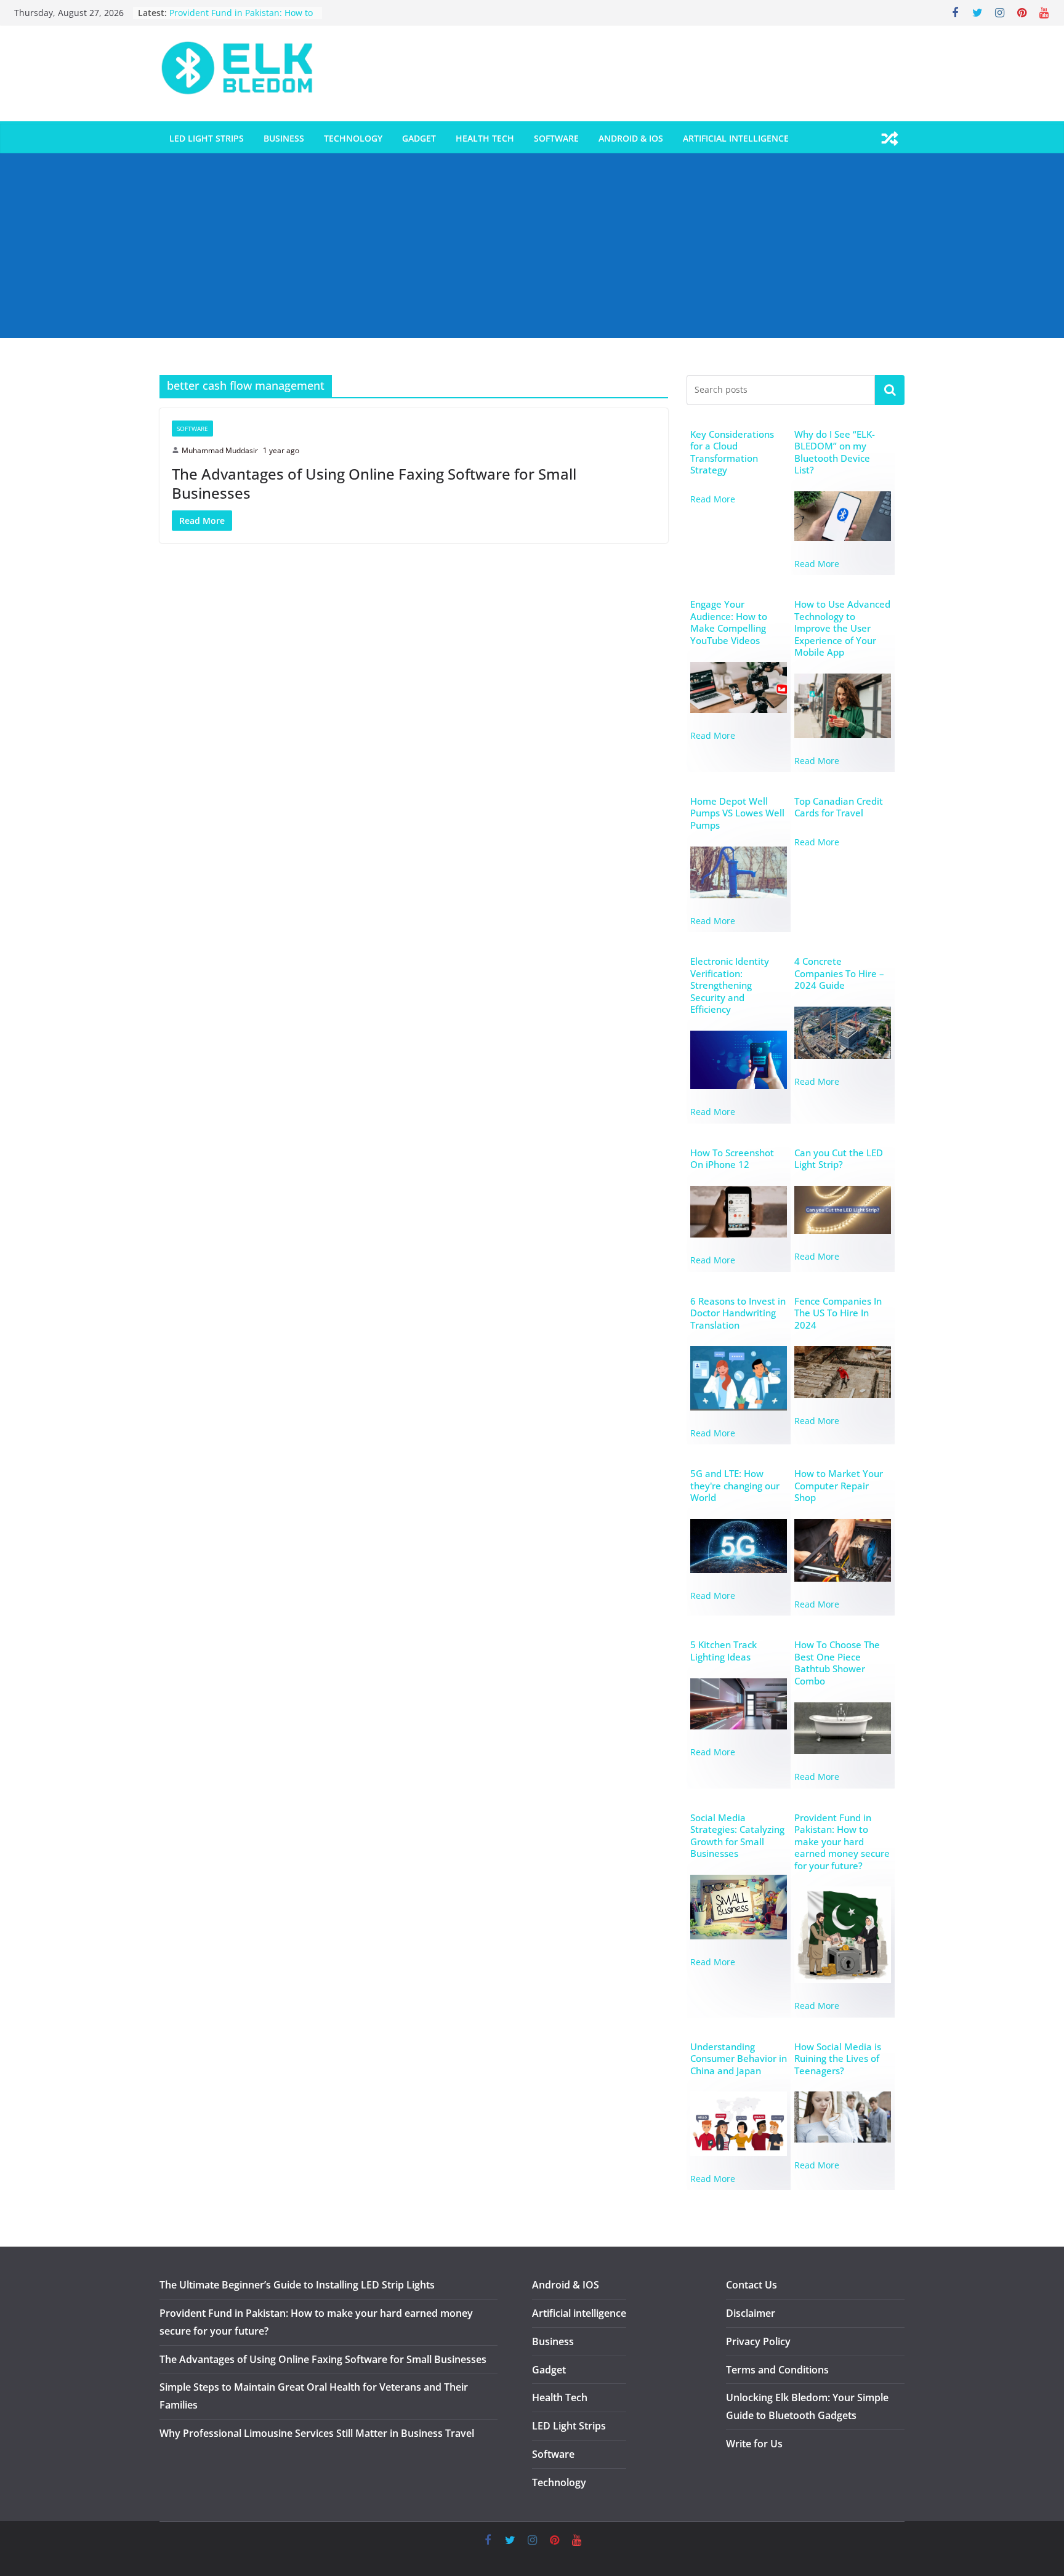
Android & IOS (631, 138)
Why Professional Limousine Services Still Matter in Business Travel (317, 2433)
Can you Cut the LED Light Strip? (839, 1159)
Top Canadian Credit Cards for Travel (839, 807)
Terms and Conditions (777, 2370)
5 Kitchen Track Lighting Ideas (723, 1651)
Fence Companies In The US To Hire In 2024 (838, 1313)
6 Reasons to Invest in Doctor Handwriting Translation (738, 1313)
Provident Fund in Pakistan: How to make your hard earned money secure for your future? (842, 1842)
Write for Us (754, 2444)
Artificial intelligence (736, 138)
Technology (353, 138)
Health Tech (485, 138)
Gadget (419, 138)
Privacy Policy (758, 2341)
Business (284, 138)
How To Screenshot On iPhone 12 (732, 1159)
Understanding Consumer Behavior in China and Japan (739, 2059)
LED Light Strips (207, 138)
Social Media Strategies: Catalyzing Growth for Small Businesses (737, 1836)
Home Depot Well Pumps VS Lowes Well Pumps (737, 813)
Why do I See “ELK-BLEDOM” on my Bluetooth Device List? (835, 453)
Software (556, 138)
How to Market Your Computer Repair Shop (839, 1486)
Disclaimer (751, 2313)
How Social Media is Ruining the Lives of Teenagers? (838, 2059)
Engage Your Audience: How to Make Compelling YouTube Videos (729, 622)
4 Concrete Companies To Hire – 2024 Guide (839, 973)
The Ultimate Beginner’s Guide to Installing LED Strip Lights (297, 2285)
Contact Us (752, 2285)
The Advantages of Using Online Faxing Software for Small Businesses (374, 483)
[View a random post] (890, 139)
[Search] (890, 390)
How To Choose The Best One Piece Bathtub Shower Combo (837, 1663)
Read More (713, 499)
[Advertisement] (532, 246)
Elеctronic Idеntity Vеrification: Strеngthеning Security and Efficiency (730, 985)
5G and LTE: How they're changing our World (735, 1486)
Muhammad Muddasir (220, 450)
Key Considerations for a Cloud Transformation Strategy (732, 453)
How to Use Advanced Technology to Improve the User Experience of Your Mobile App (842, 628)
